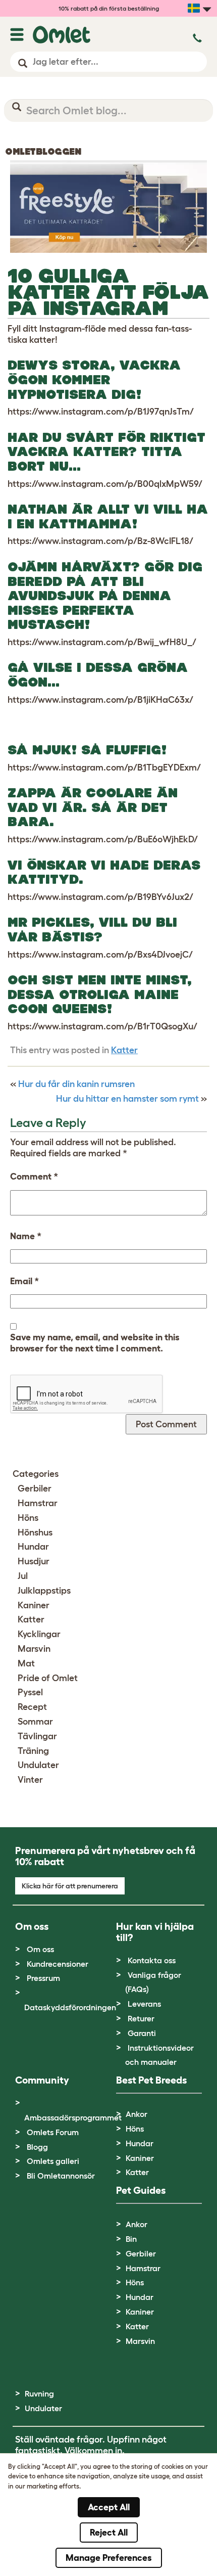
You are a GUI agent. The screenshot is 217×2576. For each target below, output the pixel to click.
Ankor (137, 2114)
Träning (33, 1751)
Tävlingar (37, 1736)
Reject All (109, 2533)
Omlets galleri (53, 2161)
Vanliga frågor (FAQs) (153, 1982)
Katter (124, 1050)
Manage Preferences (109, 2558)
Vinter (30, 1780)
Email (24, 1281)
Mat (26, 1663)
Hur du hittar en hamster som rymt (127, 1099)
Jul (23, 1576)
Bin (131, 2239)
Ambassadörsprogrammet (73, 2117)
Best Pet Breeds (151, 2080)
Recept (32, 1707)
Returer (141, 2018)
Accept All (109, 2507)
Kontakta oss (152, 1960)
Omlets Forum (53, 2132)
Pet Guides (141, 2190)
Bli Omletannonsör (61, 2176)
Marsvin (34, 1649)
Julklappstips (44, 1591)
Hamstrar (38, 1503)
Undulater (38, 1765)
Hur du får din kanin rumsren (76, 1084)
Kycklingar (39, 1634)
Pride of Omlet (48, 1678)
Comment (34, 1177)
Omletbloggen (43, 152)
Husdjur (34, 1561)
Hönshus (35, 1532)
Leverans (144, 2004)
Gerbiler (35, 1488)
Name (26, 1236)
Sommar (35, 1722)
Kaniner (34, 1605)
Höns (28, 1518)
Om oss (40, 1949)
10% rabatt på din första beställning (109, 8)
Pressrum (43, 1978)
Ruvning (39, 2393)
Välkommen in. (95, 2451)
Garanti (142, 2033)
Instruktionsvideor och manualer (159, 2055)
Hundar (33, 1547)
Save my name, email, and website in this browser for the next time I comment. (95, 1343)
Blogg (37, 2147)
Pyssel (30, 1692)
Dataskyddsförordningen (70, 2007)
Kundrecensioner (58, 1964)
